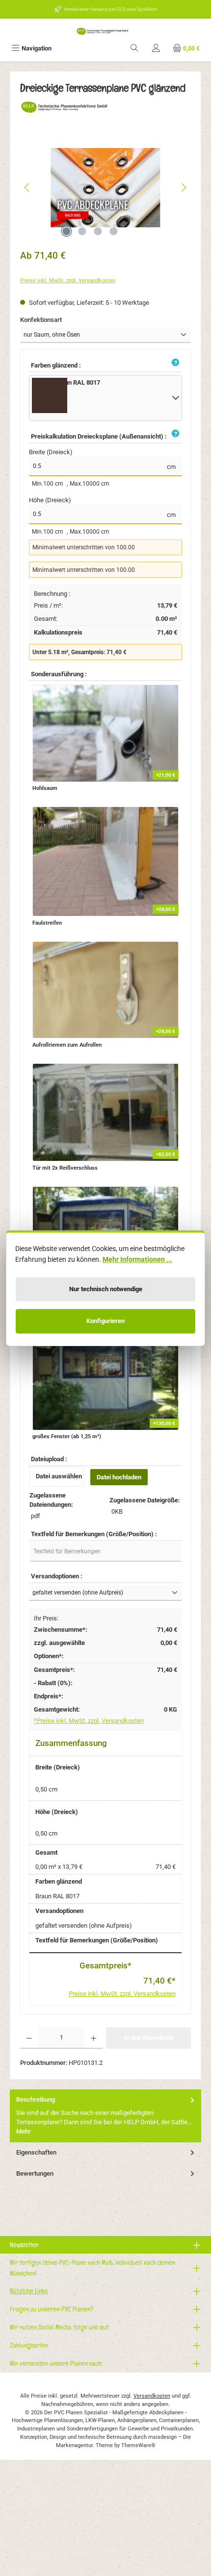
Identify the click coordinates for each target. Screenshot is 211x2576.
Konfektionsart (57, 319)
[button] (174, 363)
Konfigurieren (105, 1321)
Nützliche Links (29, 2291)
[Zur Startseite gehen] (105, 31)
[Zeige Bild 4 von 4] (113, 231)
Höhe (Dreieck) (50, 500)
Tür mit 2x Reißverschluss (65, 1168)
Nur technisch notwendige (106, 1289)
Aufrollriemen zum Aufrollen (67, 1045)
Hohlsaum (45, 788)
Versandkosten (152, 2396)
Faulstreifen (47, 923)
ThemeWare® (138, 2445)
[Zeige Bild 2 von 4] (82, 231)
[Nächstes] (184, 187)
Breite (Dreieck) (51, 452)
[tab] (105, 2116)
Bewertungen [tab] (35, 2173)
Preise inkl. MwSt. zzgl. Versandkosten (68, 281)
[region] (105, 187)
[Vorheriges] (27, 187)
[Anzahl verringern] (29, 2038)
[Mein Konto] (156, 48)
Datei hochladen (119, 1477)
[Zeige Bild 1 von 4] (66, 231)
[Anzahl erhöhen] (93, 2038)
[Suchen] (134, 48)
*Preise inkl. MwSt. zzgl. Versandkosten (89, 1721)
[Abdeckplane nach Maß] (105, 188)
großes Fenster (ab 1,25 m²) (67, 1436)
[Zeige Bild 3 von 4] (98, 231)
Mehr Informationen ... (137, 1259)
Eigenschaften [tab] (36, 2152)
